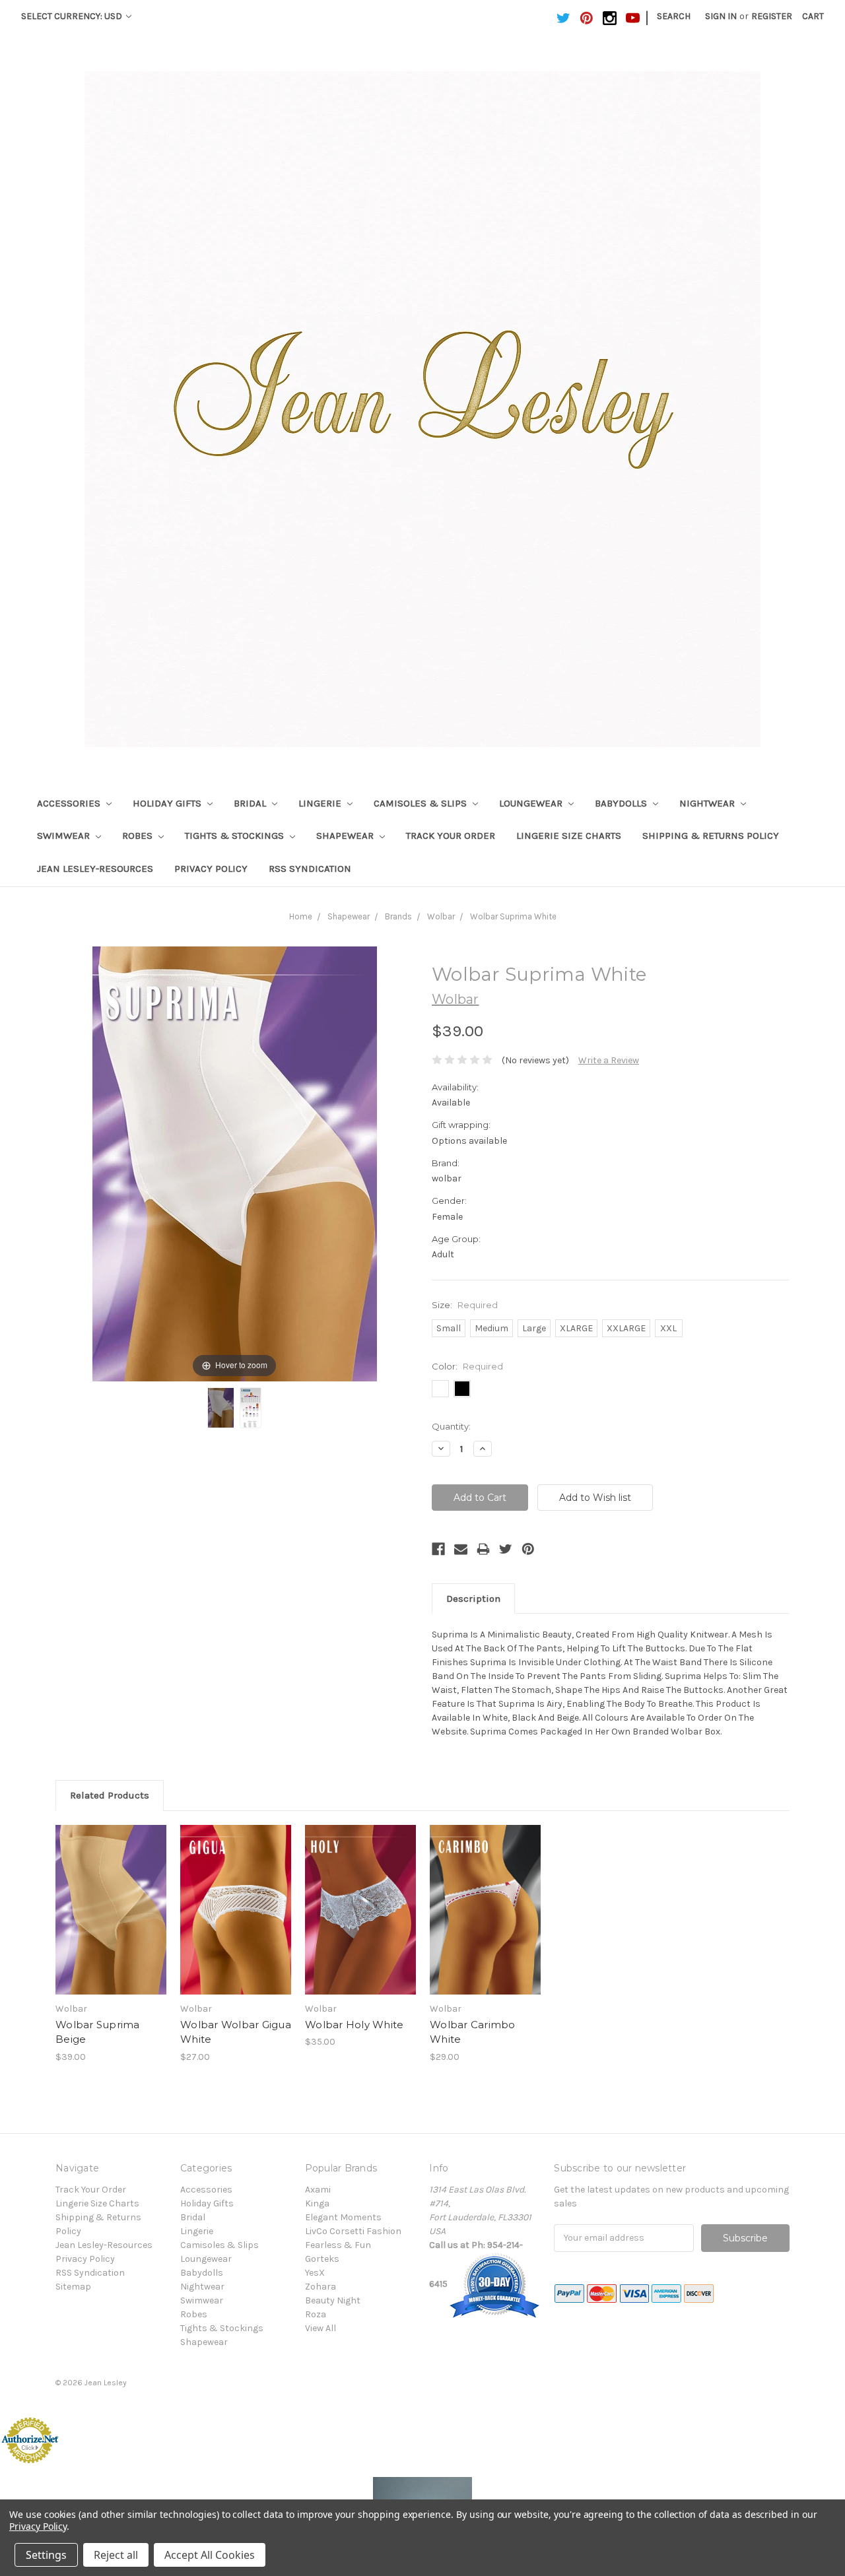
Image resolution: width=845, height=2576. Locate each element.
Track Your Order (451, 836)
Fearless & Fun (338, 2245)
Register (772, 16)
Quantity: (451, 1426)
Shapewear (346, 836)
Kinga (317, 2203)
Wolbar (441, 916)
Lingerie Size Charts (569, 836)
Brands (398, 916)
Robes (139, 836)
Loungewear (532, 803)
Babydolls (622, 803)
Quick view (111, 1898)
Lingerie (321, 803)
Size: (465, 1305)
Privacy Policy (211, 869)
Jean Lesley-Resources (95, 869)
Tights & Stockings (236, 836)
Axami (318, 2190)
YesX (315, 2273)
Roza (316, 2314)
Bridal (251, 803)
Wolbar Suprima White (513, 916)
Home (301, 916)
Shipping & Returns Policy (711, 836)
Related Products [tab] (110, 1795)
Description (473, 1599)
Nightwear (708, 803)
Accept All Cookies (210, 2555)
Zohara (321, 2287)
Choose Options (111, 1921)
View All (321, 2328)
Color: (467, 1366)
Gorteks (322, 2259)
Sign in (721, 16)
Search (674, 16)
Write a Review (609, 1060)
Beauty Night (333, 2300)
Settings (46, 2555)
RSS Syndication (310, 869)
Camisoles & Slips (422, 803)
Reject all (116, 2555)
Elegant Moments (343, 2217)
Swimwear (65, 836)
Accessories (70, 803)
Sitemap (73, 2287)
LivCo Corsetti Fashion (353, 2231)
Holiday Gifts (168, 803)
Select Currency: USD (73, 16)
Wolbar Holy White (354, 2025)
